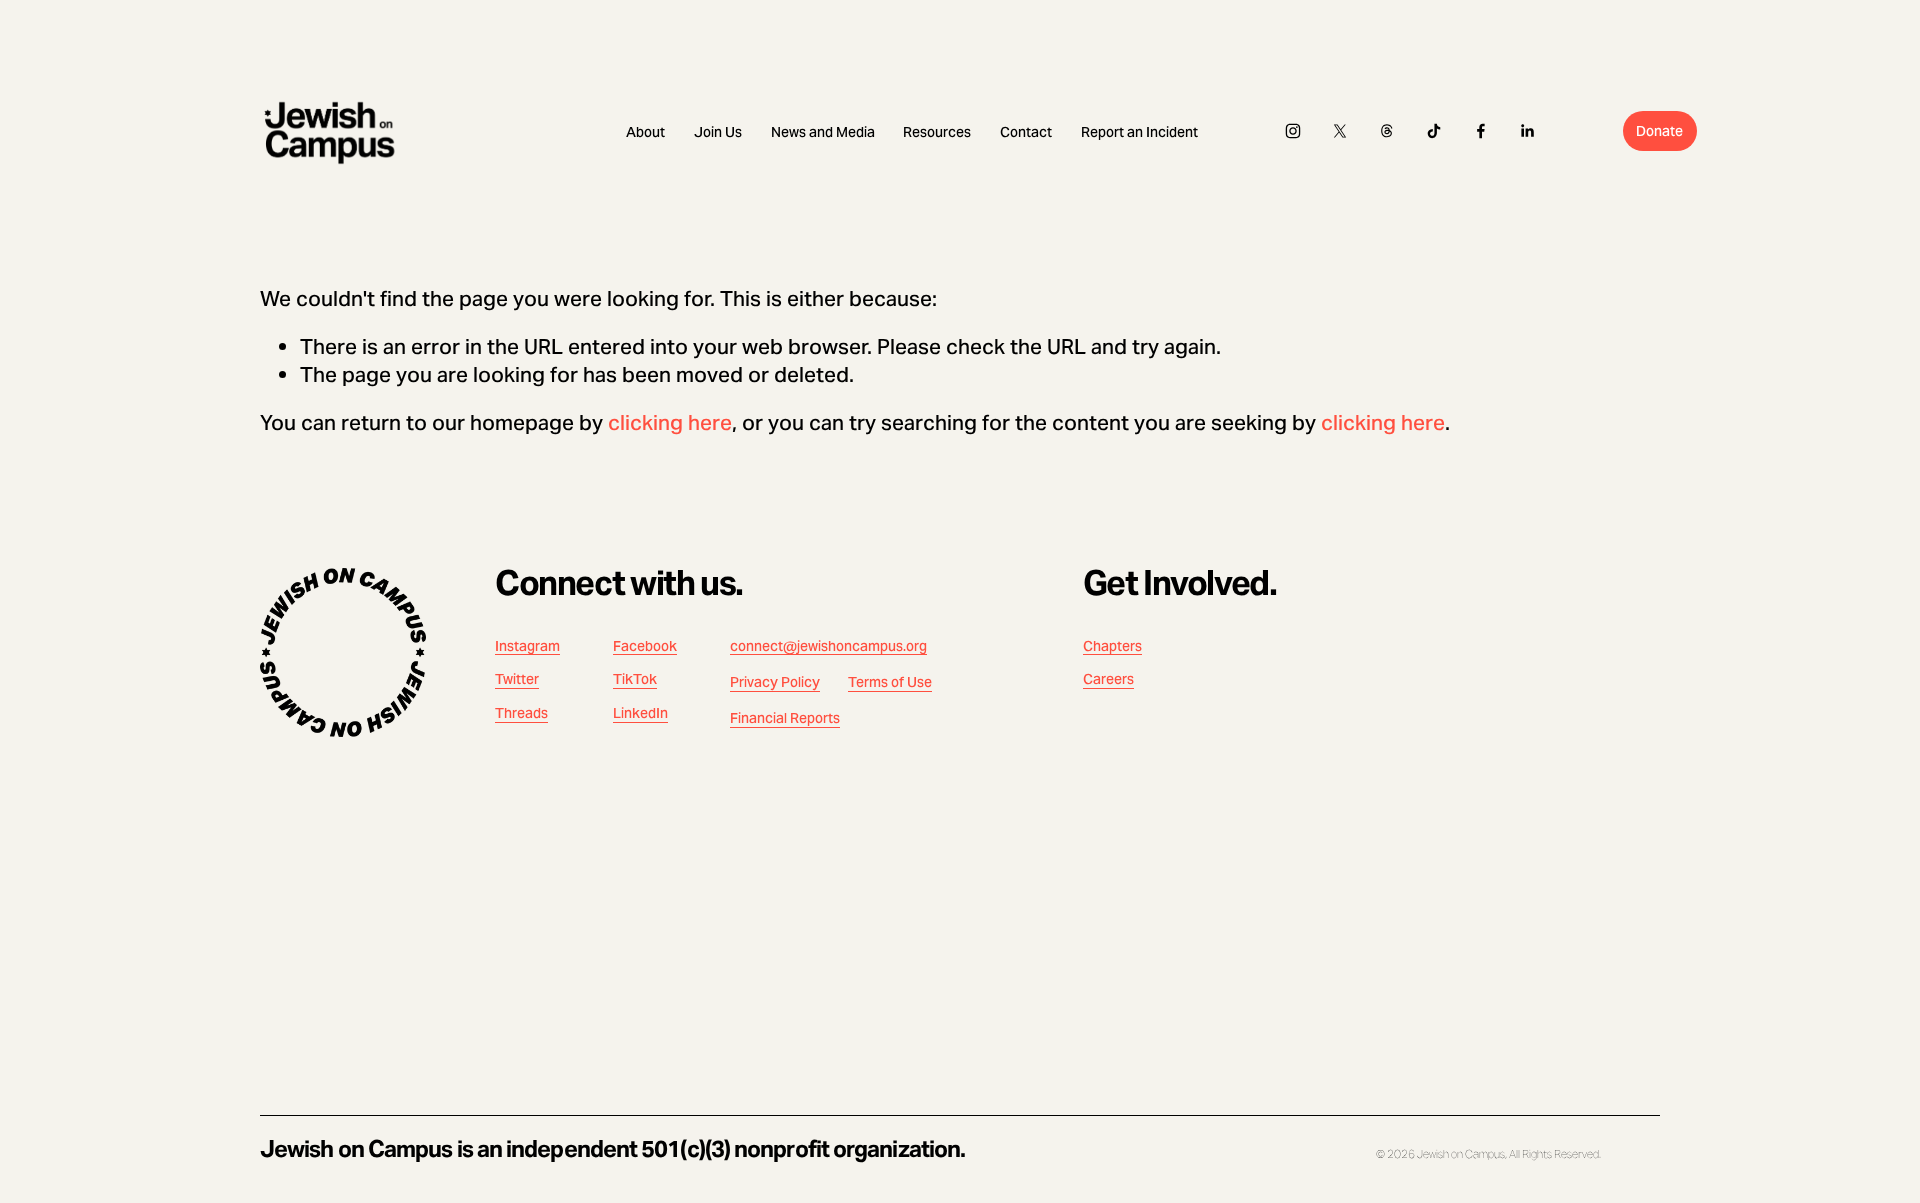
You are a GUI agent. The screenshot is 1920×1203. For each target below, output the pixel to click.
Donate (1659, 131)
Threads (521, 713)
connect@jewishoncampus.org (828, 646)
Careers (1108, 679)
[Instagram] (1293, 131)
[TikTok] (1434, 131)
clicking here (670, 422)
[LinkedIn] (1527, 131)
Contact (1026, 132)
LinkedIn (640, 713)
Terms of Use (890, 682)
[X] (1340, 131)
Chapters (1112, 646)
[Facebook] (1481, 131)
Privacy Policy (775, 682)
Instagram (527, 646)
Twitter (517, 679)
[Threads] (1387, 131)
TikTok (635, 679)
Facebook (645, 646)
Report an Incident (1139, 132)
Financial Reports (785, 718)
